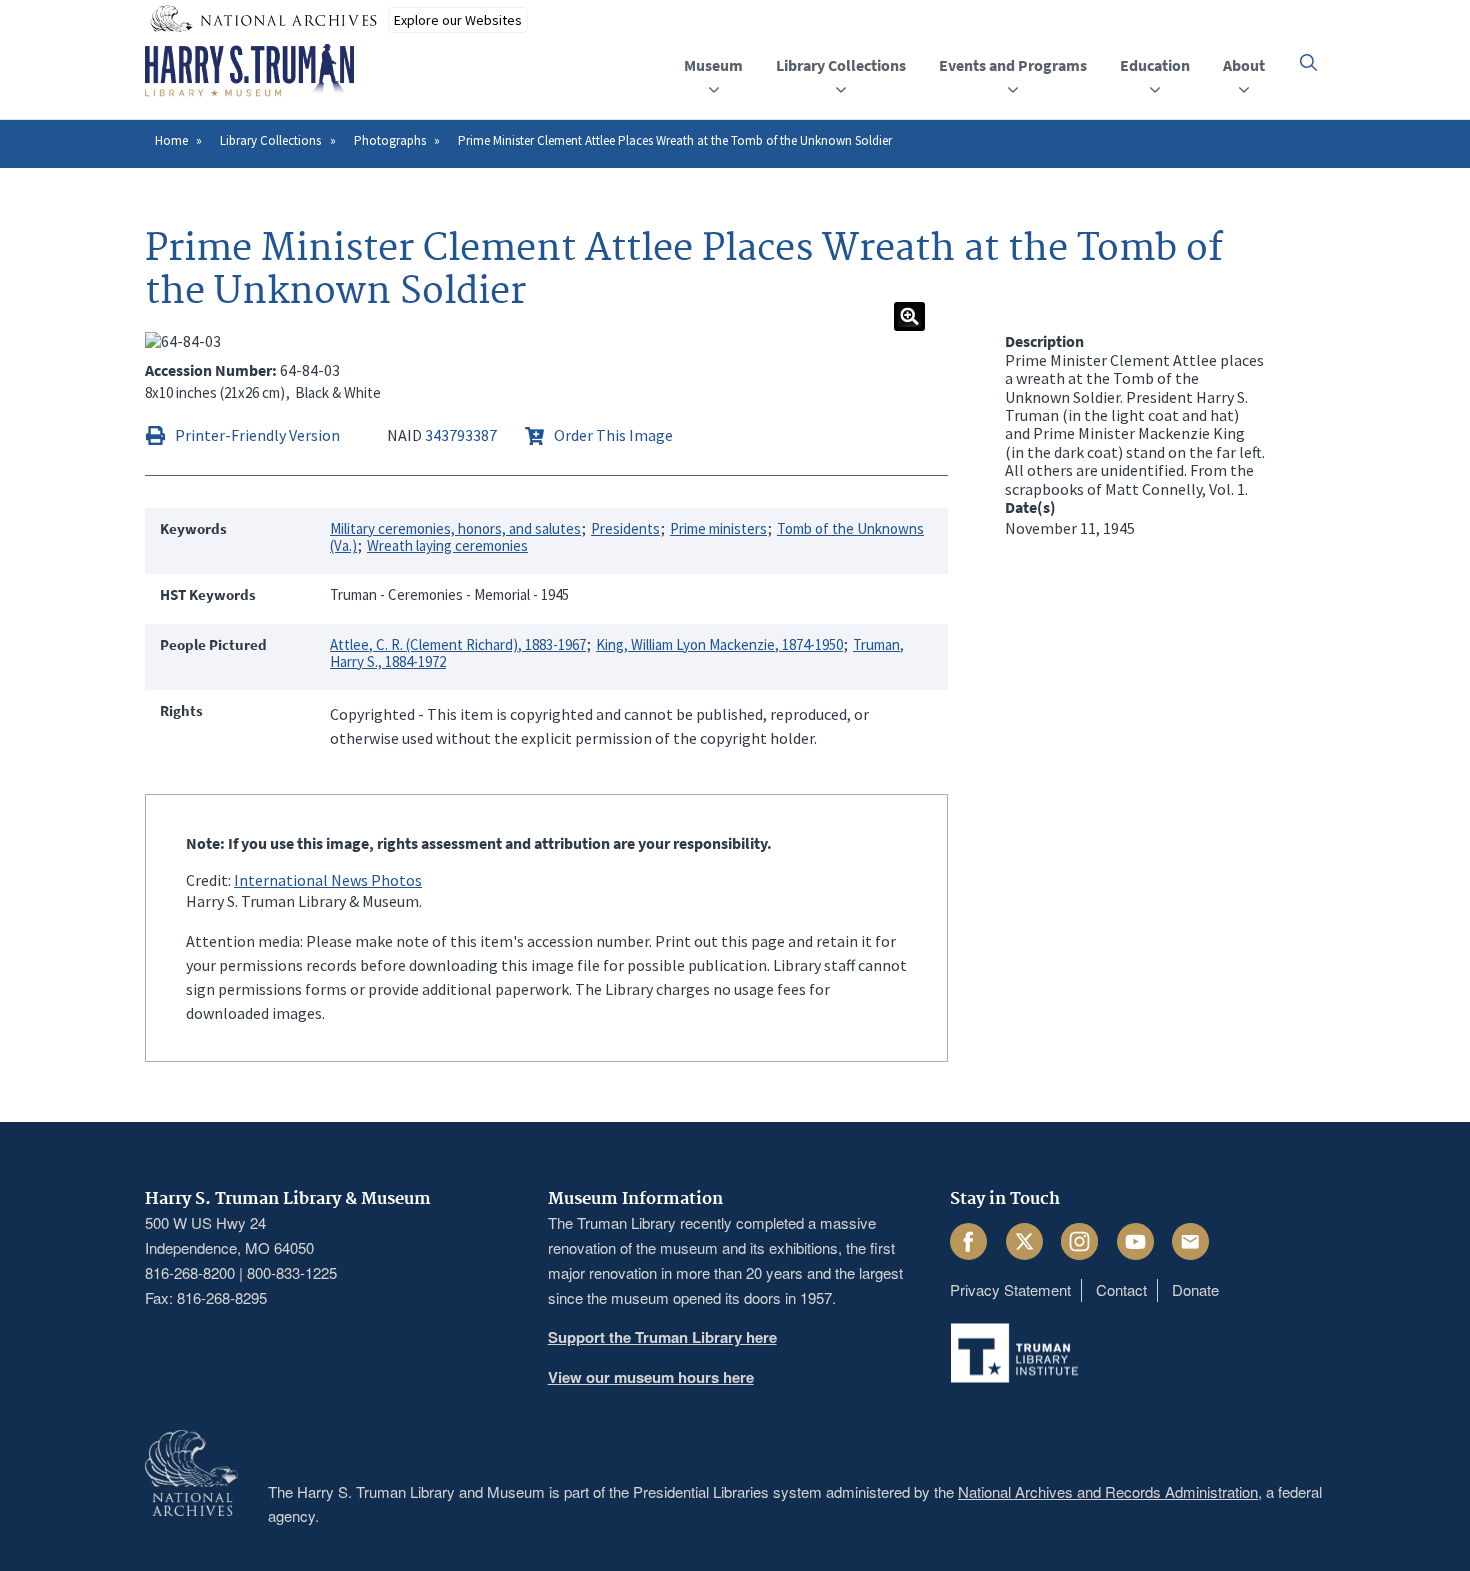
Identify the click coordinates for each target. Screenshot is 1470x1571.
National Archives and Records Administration (1108, 1491)
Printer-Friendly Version (257, 435)
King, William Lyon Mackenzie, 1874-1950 (719, 644)
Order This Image (613, 435)
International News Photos (328, 880)
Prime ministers (718, 528)
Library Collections (270, 140)
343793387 (461, 435)
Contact (1121, 1289)
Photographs (390, 140)
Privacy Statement (1010, 1289)
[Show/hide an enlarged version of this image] (909, 316)
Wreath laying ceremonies (447, 545)
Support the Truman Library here (662, 1337)
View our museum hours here (651, 1377)
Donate (1195, 1289)
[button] (1308, 62)
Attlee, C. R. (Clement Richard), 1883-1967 (458, 644)
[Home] (249, 71)
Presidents (625, 528)
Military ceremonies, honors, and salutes (455, 528)
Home (171, 140)
